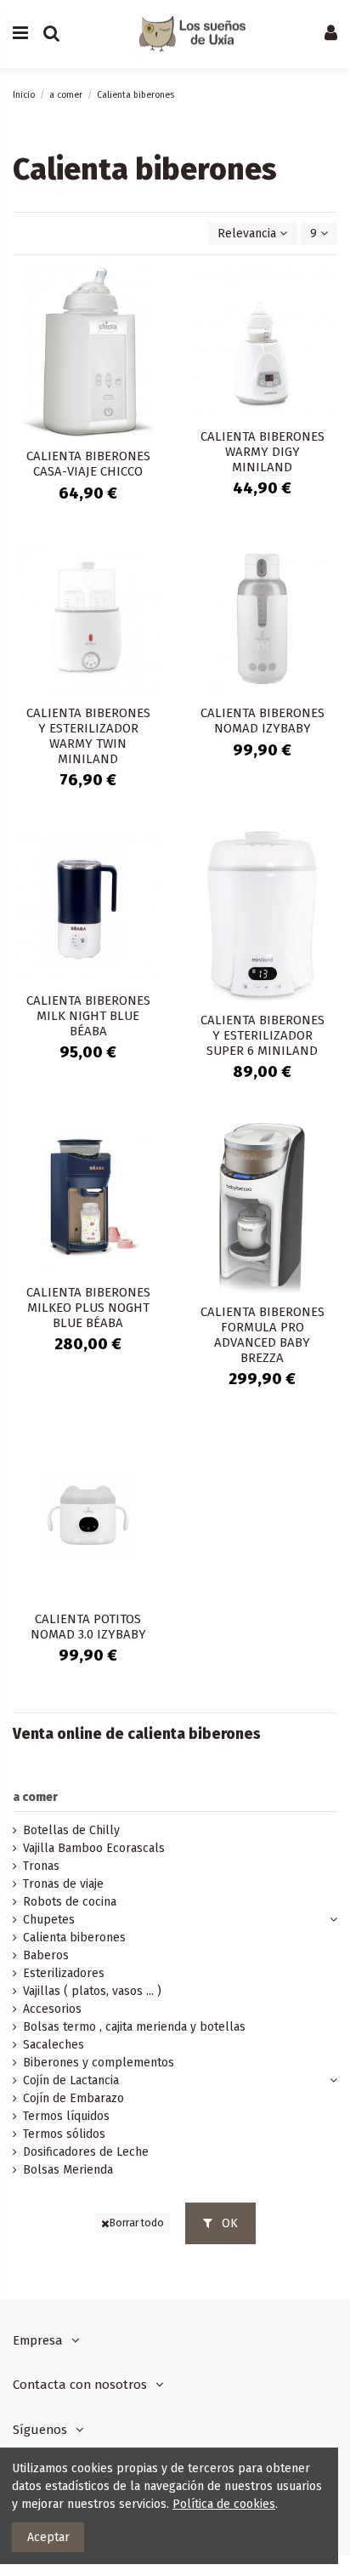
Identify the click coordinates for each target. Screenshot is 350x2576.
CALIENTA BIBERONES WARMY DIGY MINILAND (262, 452)
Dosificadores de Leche (86, 2152)
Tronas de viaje (63, 1884)
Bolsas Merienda (68, 2170)
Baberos (46, 1955)
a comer (35, 1797)
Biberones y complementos (99, 2063)
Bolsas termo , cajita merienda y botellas (134, 2027)
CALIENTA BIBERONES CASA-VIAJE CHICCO (88, 464)
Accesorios (52, 2009)
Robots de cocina (70, 1902)
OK (228, 2223)
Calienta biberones (74, 1938)
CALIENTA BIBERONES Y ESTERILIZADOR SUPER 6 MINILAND (262, 1035)
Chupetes (49, 1920)
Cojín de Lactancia (71, 2080)
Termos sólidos (64, 2134)
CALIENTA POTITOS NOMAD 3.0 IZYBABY (88, 1627)
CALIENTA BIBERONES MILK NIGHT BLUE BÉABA (88, 1016)
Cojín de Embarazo (73, 2098)
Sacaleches (54, 2045)
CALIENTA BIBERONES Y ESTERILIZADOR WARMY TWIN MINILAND (88, 736)
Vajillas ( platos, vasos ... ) (92, 1991)
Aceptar (48, 2537)
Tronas (41, 1866)
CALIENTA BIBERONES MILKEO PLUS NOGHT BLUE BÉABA (88, 1308)
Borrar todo (137, 2223)
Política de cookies (224, 2504)
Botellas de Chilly (71, 1830)
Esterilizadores (64, 1973)
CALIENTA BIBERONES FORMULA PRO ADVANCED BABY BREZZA (262, 1335)
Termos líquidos (66, 2116)
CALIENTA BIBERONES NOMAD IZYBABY (262, 721)
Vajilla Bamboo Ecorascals (94, 1848)
